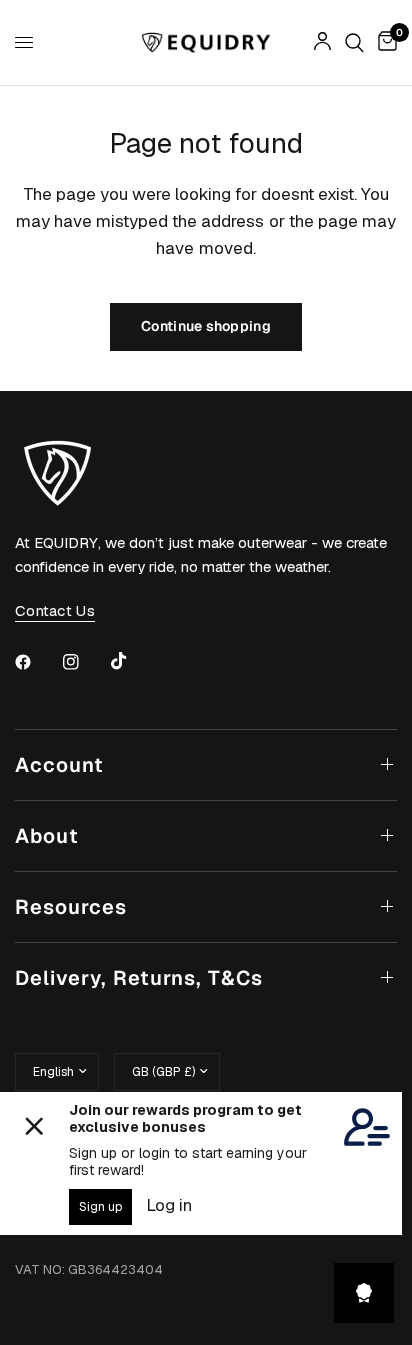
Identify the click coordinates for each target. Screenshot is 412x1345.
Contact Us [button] (55, 610)
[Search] (354, 42)
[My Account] (322, 42)
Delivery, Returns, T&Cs (139, 978)
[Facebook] (37, 662)
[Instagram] (85, 662)
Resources (71, 907)
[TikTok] (133, 661)
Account (59, 765)
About (47, 836)
